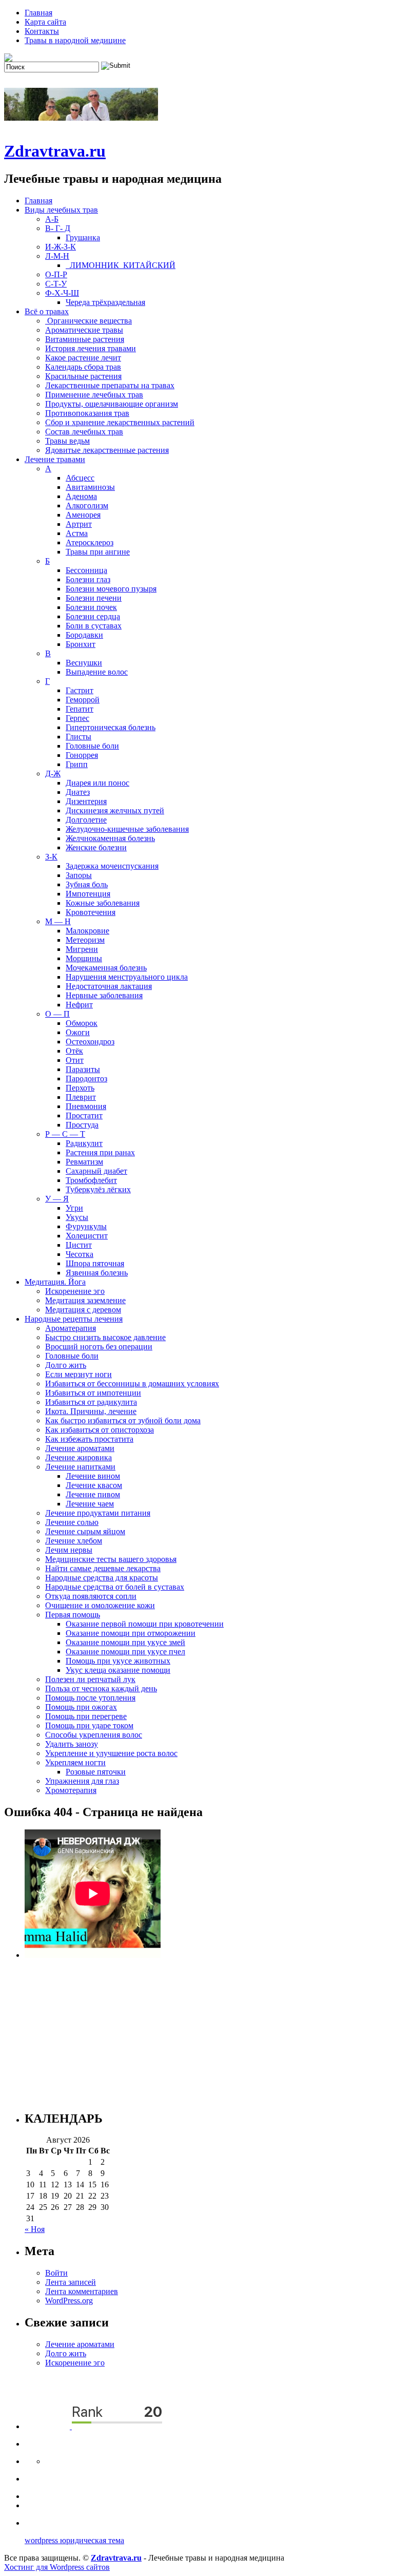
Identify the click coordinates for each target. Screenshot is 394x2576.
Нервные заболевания (104, 995)
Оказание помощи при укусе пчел (125, 1652)
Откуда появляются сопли (91, 1596)
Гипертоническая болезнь (111, 727)
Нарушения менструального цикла (127, 977)
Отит (75, 1060)
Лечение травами (55, 459)
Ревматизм (84, 1162)
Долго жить (66, 1365)
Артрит (79, 524)
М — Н (58, 921)
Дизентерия (86, 801)
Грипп (77, 764)
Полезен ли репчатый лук (90, 1679)
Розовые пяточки (96, 1772)
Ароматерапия (71, 1328)
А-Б (52, 219)
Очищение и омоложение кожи (100, 1605)
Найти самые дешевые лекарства (103, 1568)
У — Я (57, 1199)
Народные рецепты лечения (74, 1319)
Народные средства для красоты (102, 1578)
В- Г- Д (58, 228)
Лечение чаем (90, 1504)
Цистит (79, 1245)
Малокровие (87, 931)
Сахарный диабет (96, 1171)
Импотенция (88, 894)
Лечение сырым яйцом (85, 1531)
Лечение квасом (94, 1485)
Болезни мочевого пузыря (111, 589)
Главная (38, 13)
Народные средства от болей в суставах (115, 1587)
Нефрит (79, 1005)
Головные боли (92, 746)
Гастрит (80, 690)
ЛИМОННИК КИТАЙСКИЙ (121, 265)
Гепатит (80, 709)
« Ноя (35, 2229)
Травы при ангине (98, 552)
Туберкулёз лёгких (98, 1189)
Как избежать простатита (89, 1439)
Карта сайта (45, 22)
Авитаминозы (90, 487)
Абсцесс (80, 478)
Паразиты (83, 1069)
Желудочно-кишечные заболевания (127, 829)
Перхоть (80, 1088)
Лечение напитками (80, 1467)
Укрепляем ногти (75, 1762)
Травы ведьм (67, 441)
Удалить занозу (72, 1744)
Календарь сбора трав (83, 367)
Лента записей (71, 2282)
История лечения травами (91, 348)
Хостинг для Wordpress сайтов (57, 2567)
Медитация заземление (85, 1300)
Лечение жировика (78, 1457)
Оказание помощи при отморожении (131, 1633)
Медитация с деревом (83, 1310)
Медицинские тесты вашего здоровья (111, 1559)
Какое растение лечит (83, 358)
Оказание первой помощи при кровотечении (145, 1624)
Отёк (74, 1051)
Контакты (42, 31)
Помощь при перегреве (86, 1716)
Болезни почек (91, 607)
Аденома (81, 496)
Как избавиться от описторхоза (100, 1430)
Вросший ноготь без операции (99, 1347)
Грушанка (83, 237)
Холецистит (87, 1236)
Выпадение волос (97, 672)
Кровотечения (91, 912)
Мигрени (82, 949)
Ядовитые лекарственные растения (107, 450)
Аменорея (83, 515)
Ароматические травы (84, 330)
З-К (51, 857)
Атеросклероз (90, 542)
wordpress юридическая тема (74, 2540)
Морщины (84, 958)
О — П (57, 1014)
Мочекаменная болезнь (106, 968)
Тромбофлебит (91, 1180)
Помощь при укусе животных (118, 1661)
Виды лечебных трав (61, 210)
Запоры (79, 875)
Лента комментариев (82, 2291)
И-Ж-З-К (61, 247)
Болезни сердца (93, 616)
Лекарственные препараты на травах (110, 385)
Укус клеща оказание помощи (118, 1670)
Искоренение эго (75, 1291)
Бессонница (86, 570)
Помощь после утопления (90, 1698)
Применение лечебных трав (94, 395)
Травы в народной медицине (75, 40)
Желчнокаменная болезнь (110, 838)
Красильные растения (83, 376)
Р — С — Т (65, 1134)
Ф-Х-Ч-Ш (62, 293)
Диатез (78, 792)
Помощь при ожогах (81, 1707)
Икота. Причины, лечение (91, 1411)
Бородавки (84, 635)
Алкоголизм (87, 505)
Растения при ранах (100, 1152)
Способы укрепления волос (94, 1735)
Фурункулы (86, 1226)
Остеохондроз (90, 1042)
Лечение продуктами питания (98, 1513)
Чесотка (80, 1254)
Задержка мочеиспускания (112, 866)
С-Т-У (56, 284)
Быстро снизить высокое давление (105, 1337)
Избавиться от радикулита (91, 1402)
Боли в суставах (94, 626)
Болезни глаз (88, 579)
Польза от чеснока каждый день (101, 1688)
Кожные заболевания (103, 903)
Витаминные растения (85, 339)
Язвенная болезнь (97, 1273)
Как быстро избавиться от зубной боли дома (123, 1420)
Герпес (77, 718)
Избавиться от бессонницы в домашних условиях (132, 1384)
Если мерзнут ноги (78, 1374)
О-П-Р (56, 274)
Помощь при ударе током (89, 1725)
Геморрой (83, 700)
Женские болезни (96, 847)
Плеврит (81, 1097)
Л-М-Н (57, 256)
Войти (56, 2273)
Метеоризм (85, 940)
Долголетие (86, 820)
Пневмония (86, 1106)
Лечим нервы (69, 1550)
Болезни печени (94, 598)
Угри (74, 1208)
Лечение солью (72, 1522)
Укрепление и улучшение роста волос (111, 1753)
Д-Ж (53, 774)
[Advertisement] (207, 2030)
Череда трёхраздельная (105, 302)
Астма (77, 533)
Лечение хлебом (74, 1541)
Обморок (82, 1023)
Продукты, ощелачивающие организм (112, 404)
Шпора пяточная (95, 1263)
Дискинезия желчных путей (115, 810)
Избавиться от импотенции (93, 1393)
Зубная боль (87, 884)
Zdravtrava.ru (55, 151)
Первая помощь (73, 1615)
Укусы (77, 1217)
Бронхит (81, 644)
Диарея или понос (97, 783)
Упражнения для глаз (82, 1781)
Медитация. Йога (55, 1282)
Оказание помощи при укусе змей (125, 1642)
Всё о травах (47, 311)
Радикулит (84, 1143)
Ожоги (78, 1032)
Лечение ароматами (80, 1448)
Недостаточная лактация (109, 986)
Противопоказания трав (87, 413)
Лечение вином (93, 1476)
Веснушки (84, 663)
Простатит (84, 1115)
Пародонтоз (86, 1079)
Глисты (78, 737)
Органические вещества (88, 321)
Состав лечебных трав (84, 432)
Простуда (82, 1125)
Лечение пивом (93, 1494)
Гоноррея (82, 755)
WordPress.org (69, 2301)
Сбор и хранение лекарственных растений (120, 422)
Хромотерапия (71, 1790)
